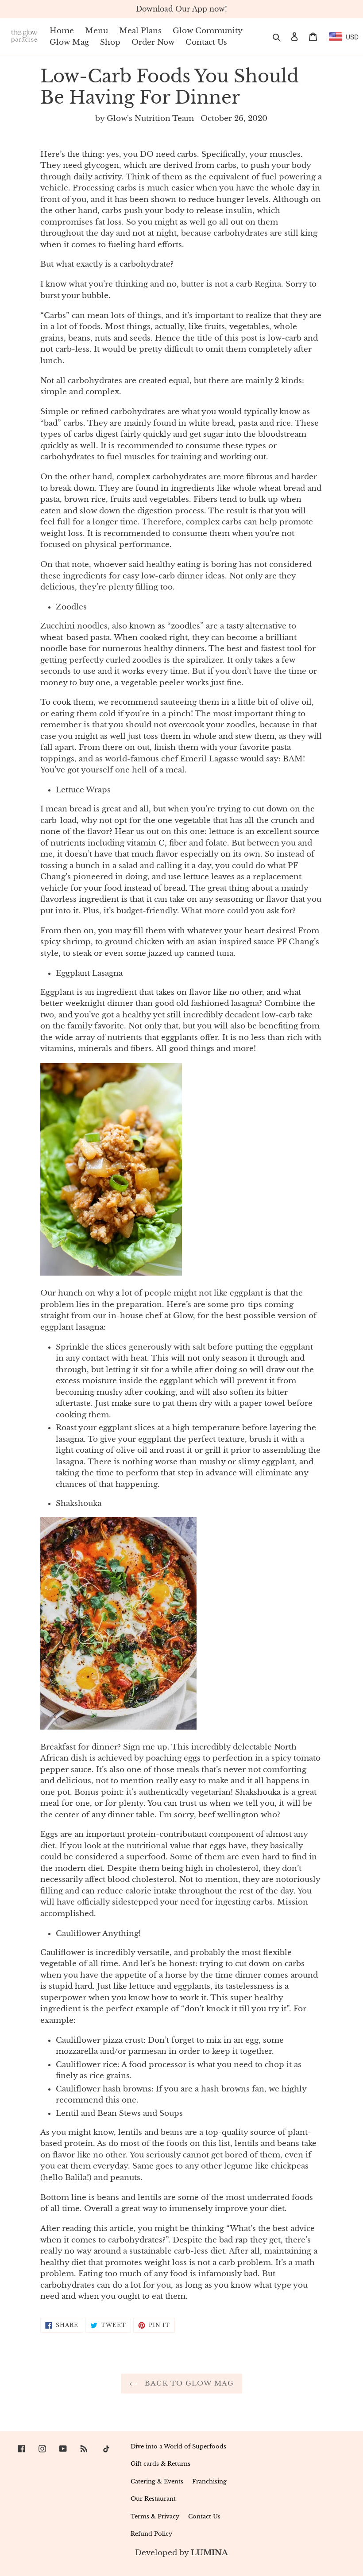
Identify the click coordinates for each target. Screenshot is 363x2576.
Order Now (153, 42)
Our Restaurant (153, 2499)
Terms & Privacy (155, 2516)
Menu (97, 31)
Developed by (181, 2553)
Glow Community (208, 31)
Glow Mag (69, 42)
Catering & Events (157, 2481)
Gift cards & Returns (160, 2464)
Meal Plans (140, 31)
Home (62, 31)
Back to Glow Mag (188, 2383)
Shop (110, 42)
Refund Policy (151, 2534)
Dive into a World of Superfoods (178, 2446)
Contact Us (206, 42)
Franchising (209, 2481)
